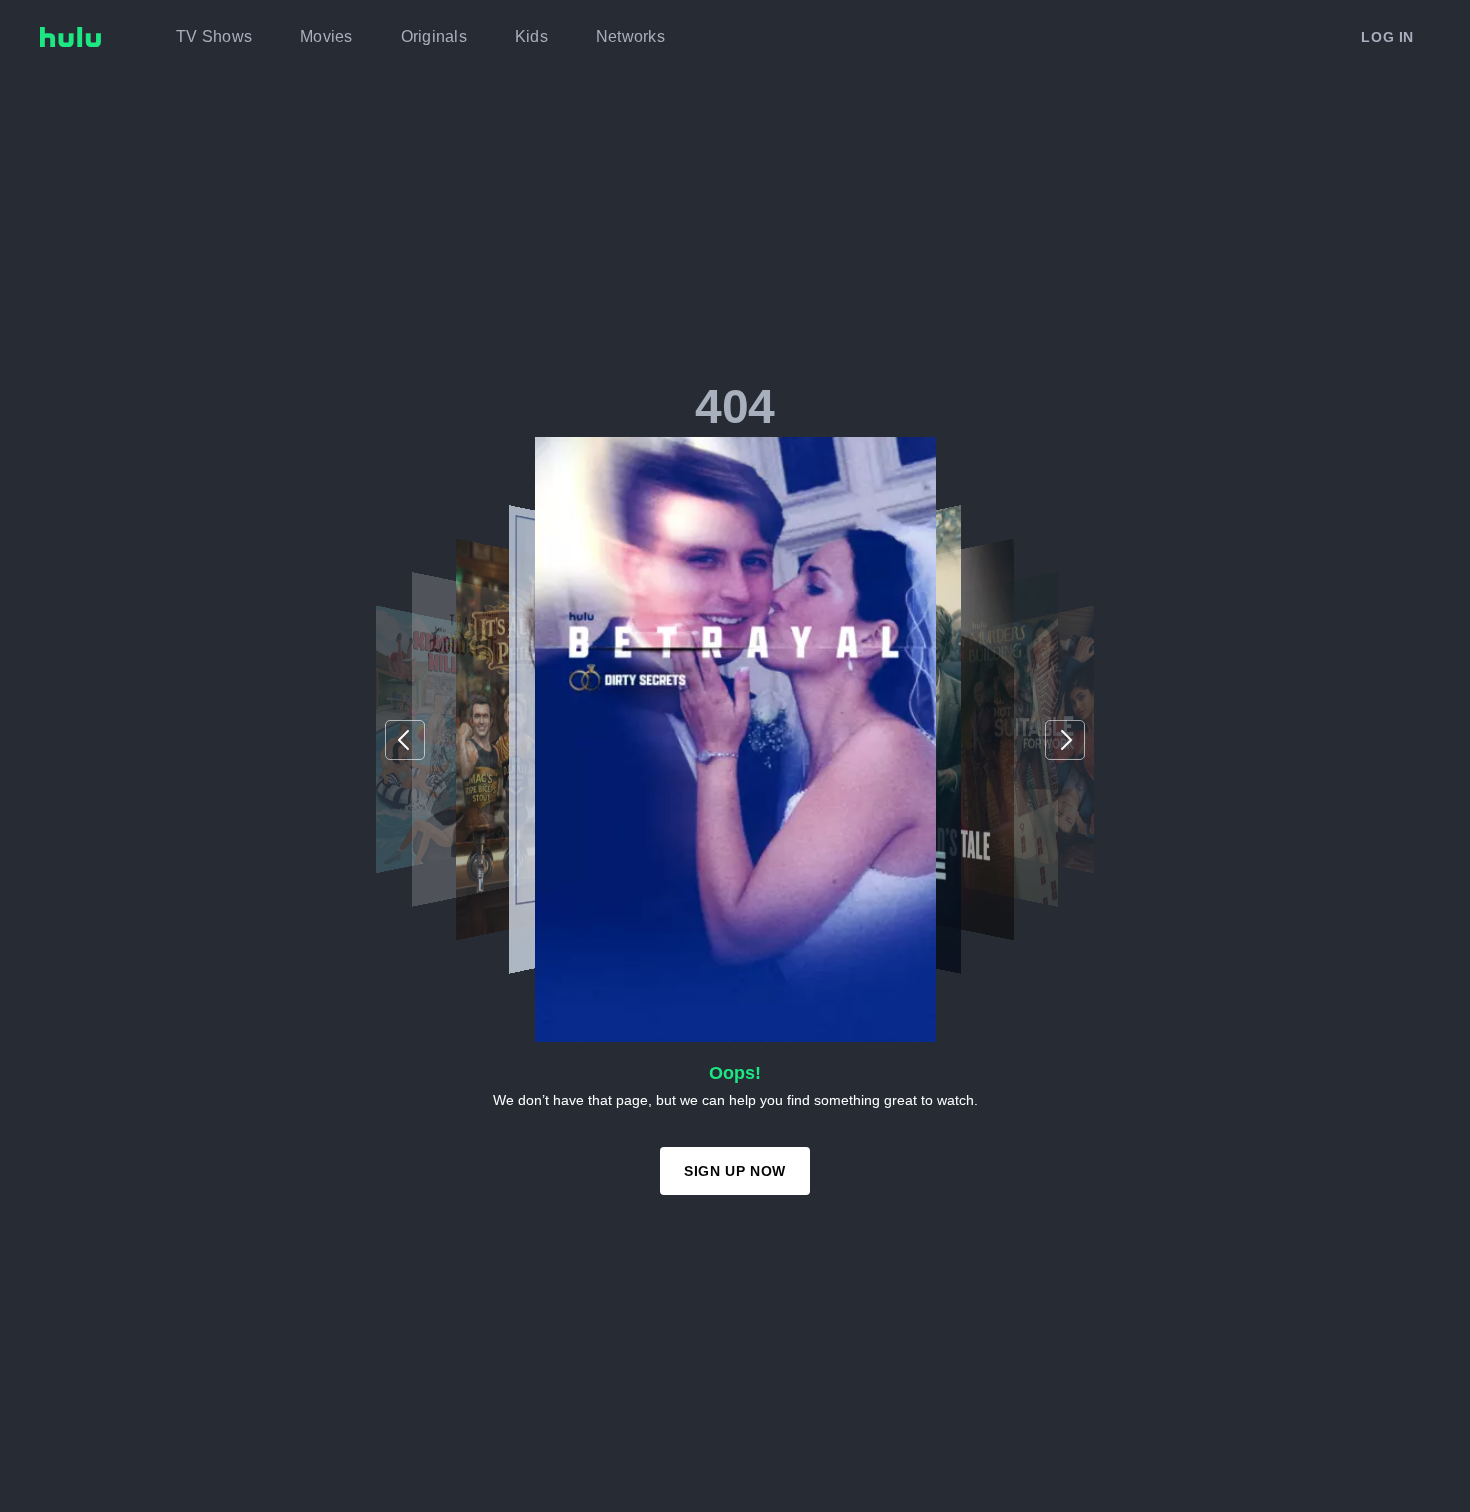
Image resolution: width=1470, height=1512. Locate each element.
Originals (434, 36)
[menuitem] (214, 37)
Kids (531, 36)
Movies (326, 36)
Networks (630, 36)
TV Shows (214, 36)
